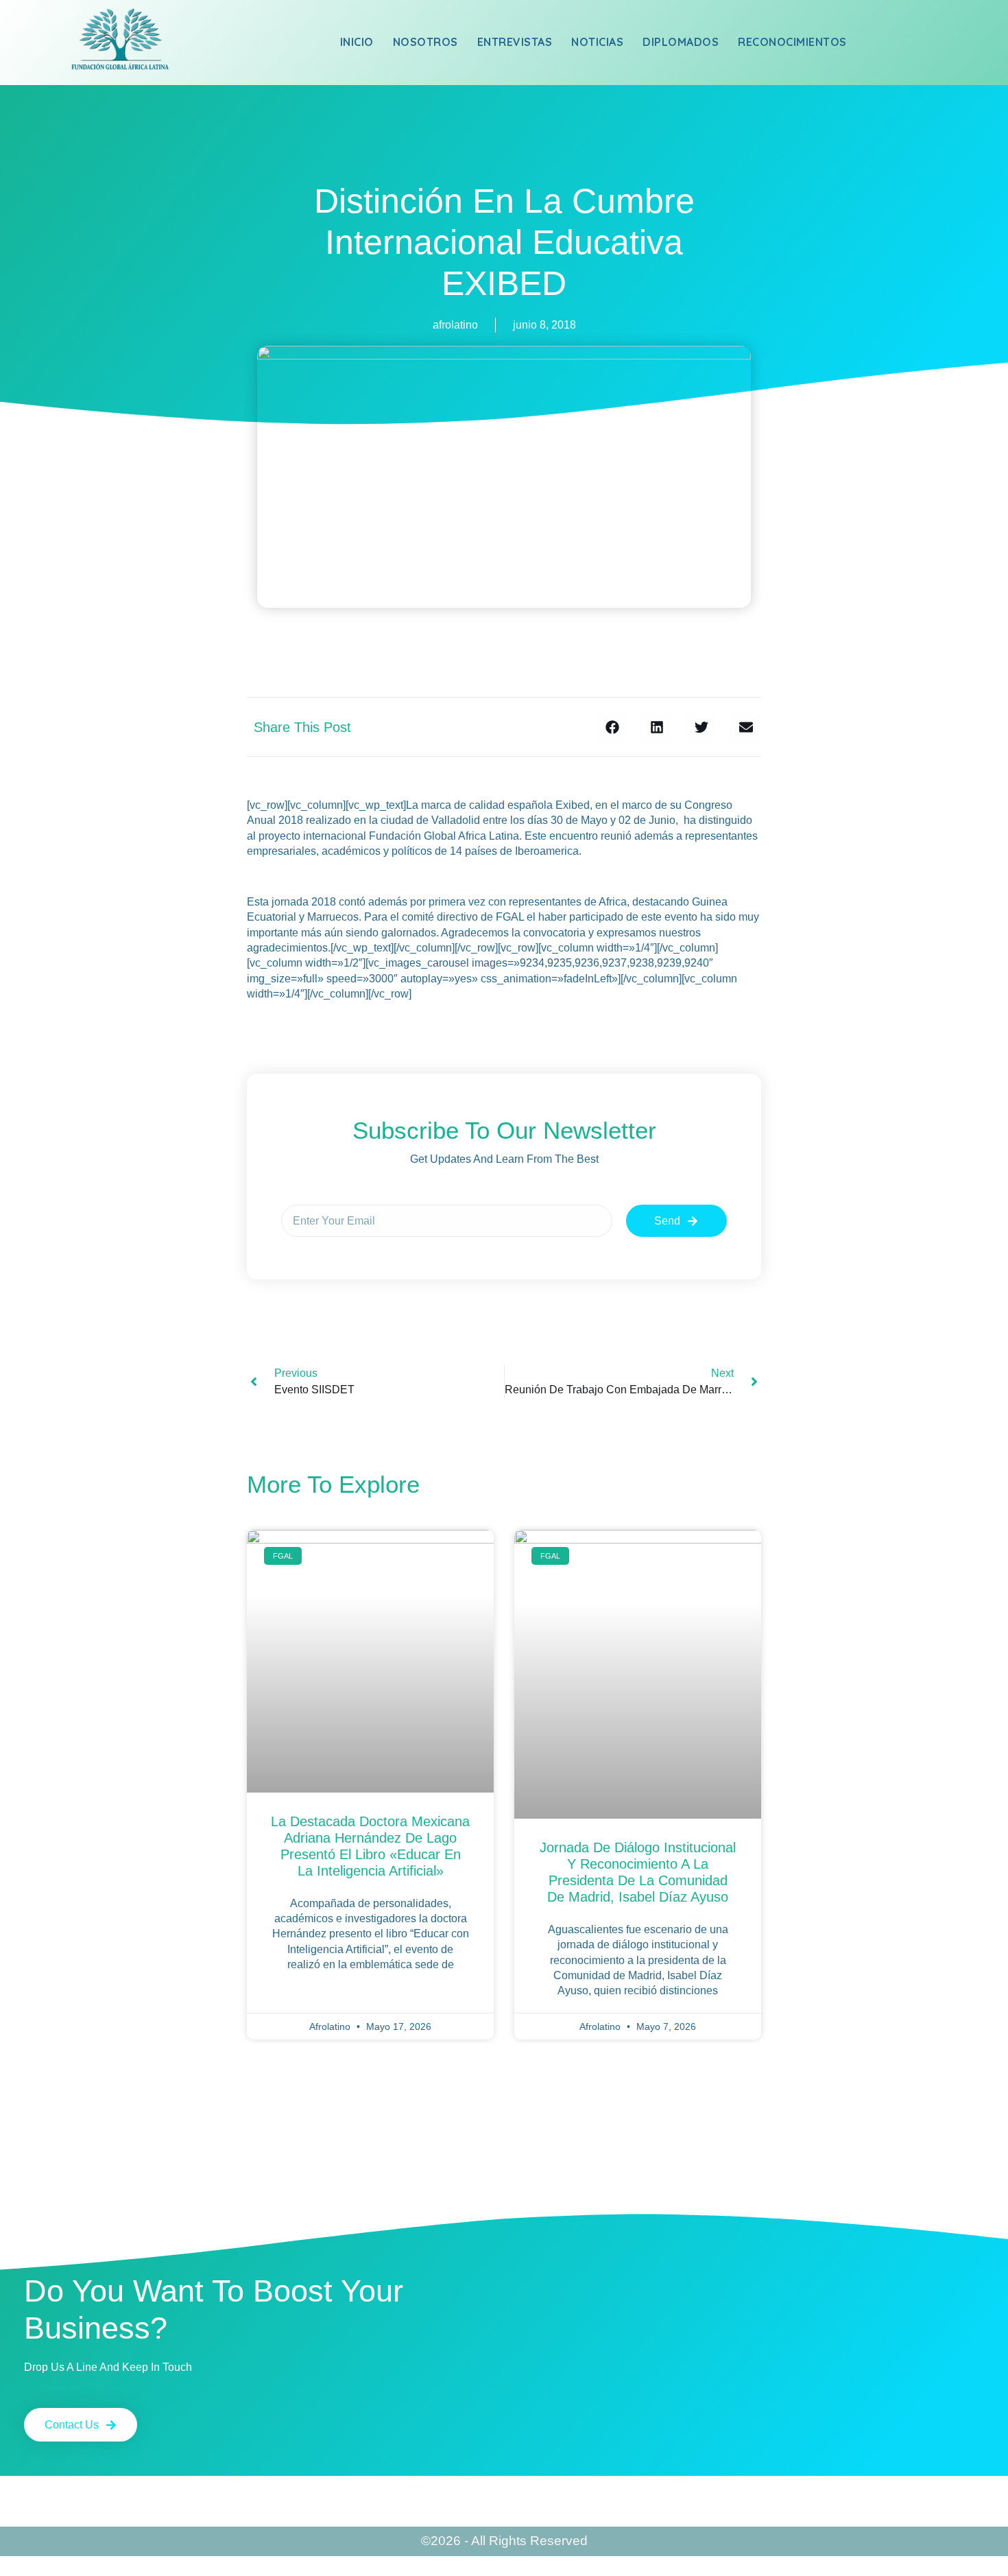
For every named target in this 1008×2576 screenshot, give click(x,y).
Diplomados (681, 42)
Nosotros (425, 42)
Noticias (597, 42)
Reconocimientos (792, 42)
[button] (612, 727)
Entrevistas (515, 42)
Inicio (357, 42)
